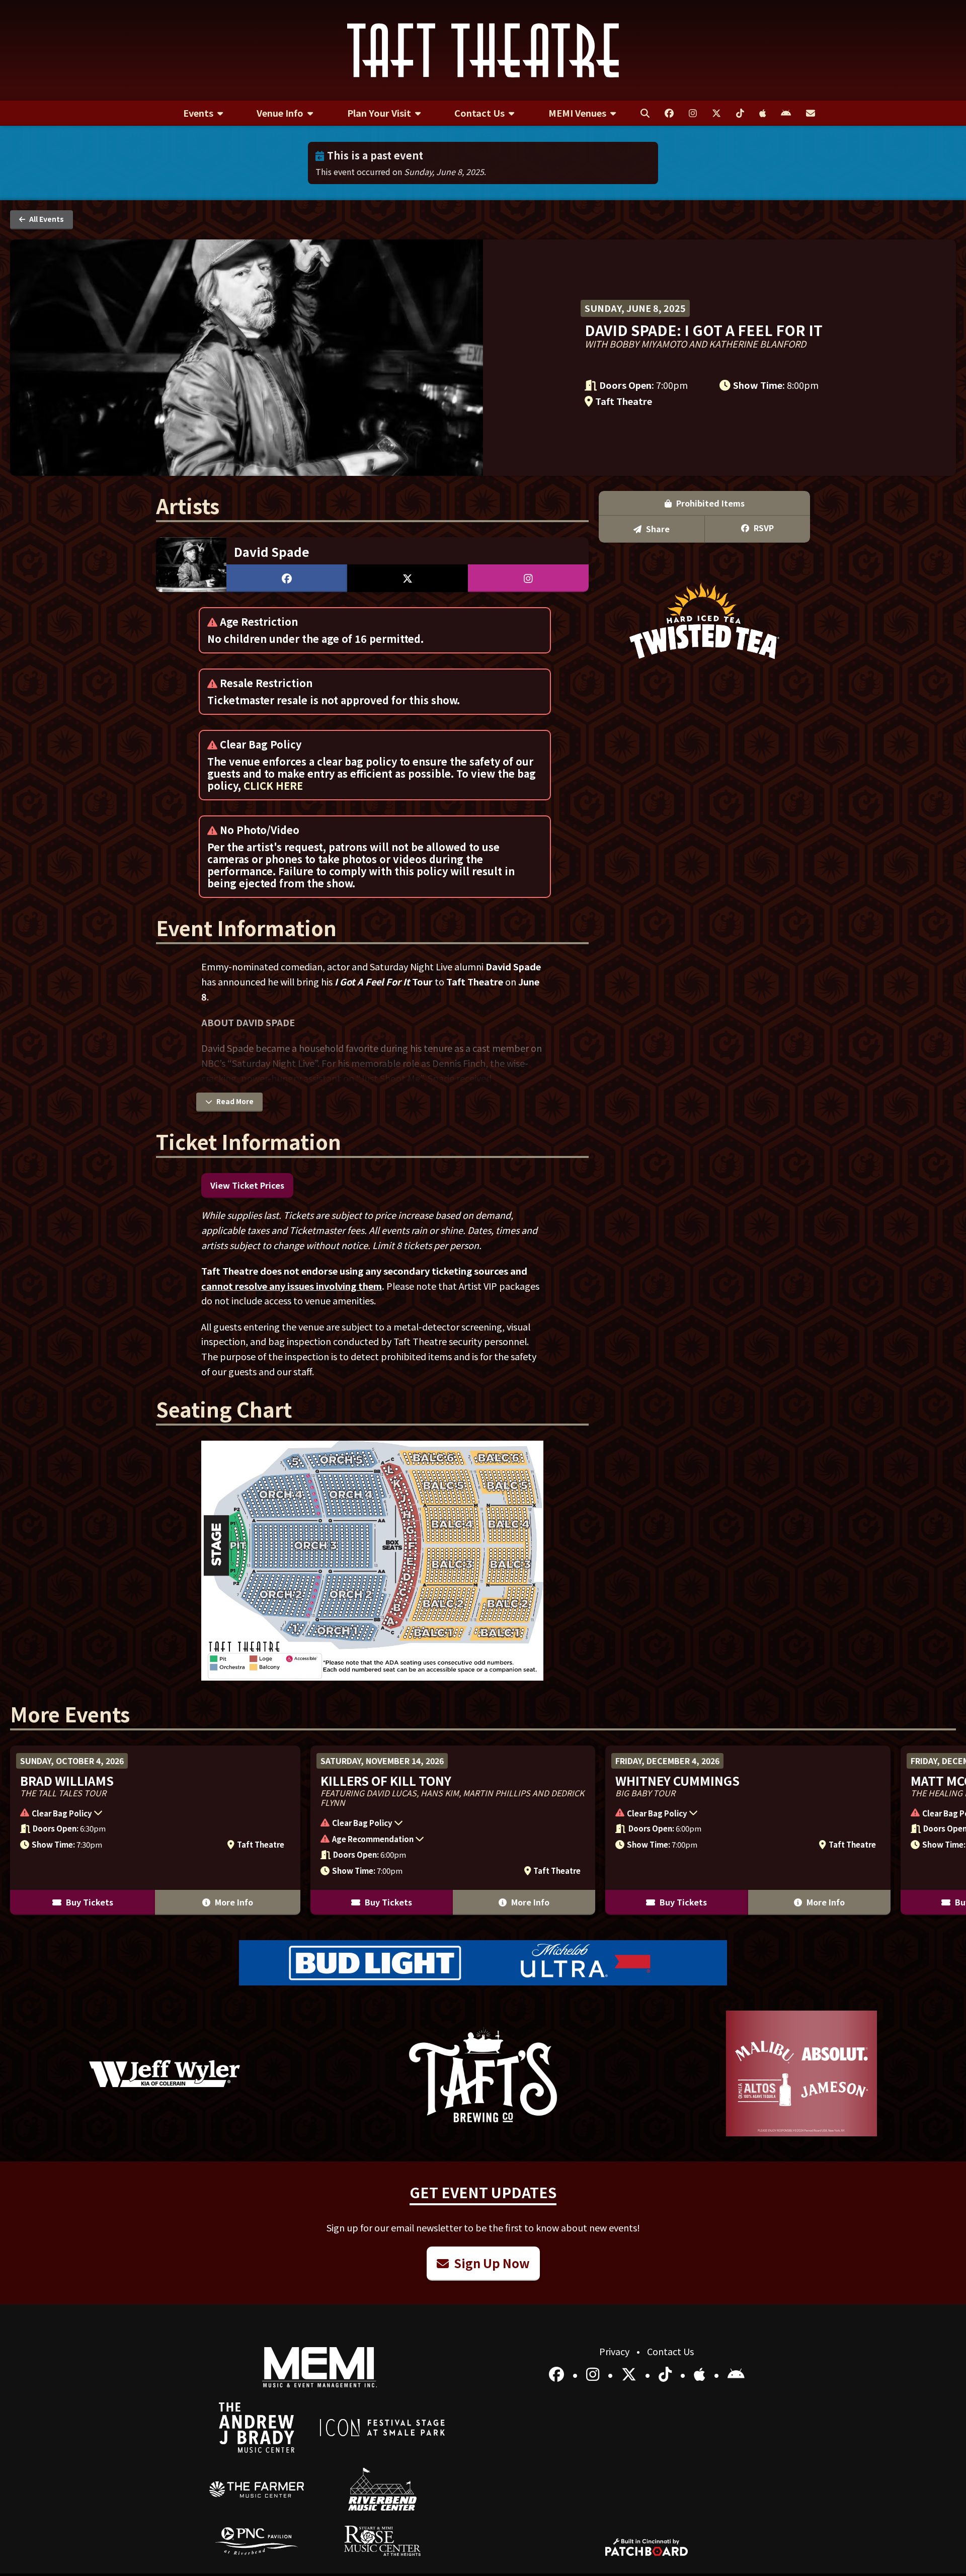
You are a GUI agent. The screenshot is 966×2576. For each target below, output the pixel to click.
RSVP (763, 528)
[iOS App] (701, 2374)
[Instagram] (594, 2374)
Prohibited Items (709, 503)
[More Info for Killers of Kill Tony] (453, 1830)
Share (657, 529)
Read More (234, 1101)
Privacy (615, 2351)
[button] (150, 1814)
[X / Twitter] (631, 2374)
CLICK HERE (273, 785)
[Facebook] (558, 2374)
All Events (46, 219)
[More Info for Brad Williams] (155, 1830)
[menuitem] (203, 113)
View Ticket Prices (247, 1185)
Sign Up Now (491, 2263)
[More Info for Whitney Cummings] (748, 1830)
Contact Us (670, 2351)
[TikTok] (667, 2374)
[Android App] (736, 2374)
